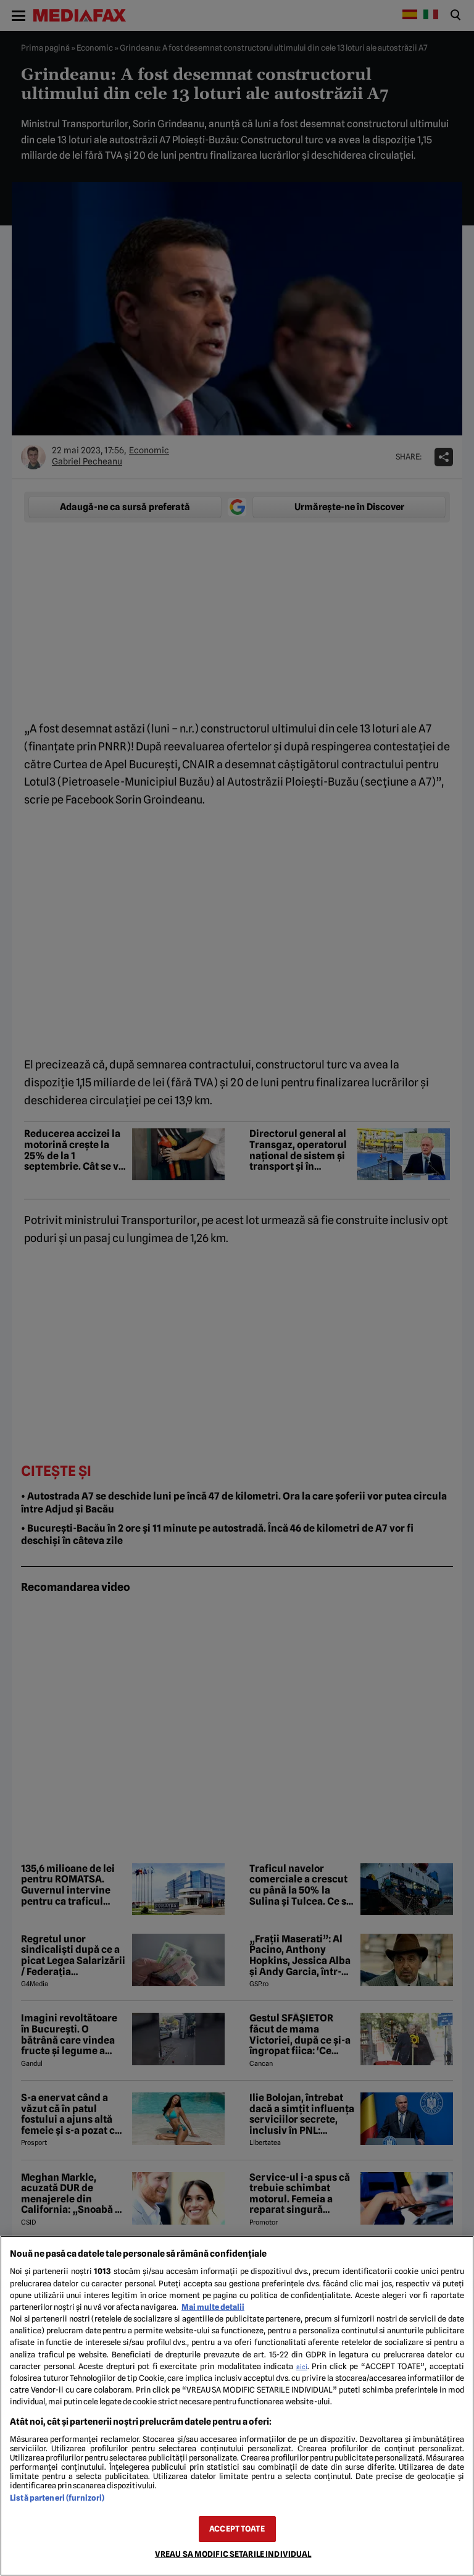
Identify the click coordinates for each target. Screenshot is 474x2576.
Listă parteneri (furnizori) (57, 2498)
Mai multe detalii (213, 2307)
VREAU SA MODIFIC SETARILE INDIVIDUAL (233, 2554)
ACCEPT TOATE (237, 2529)
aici (302, 2367)
